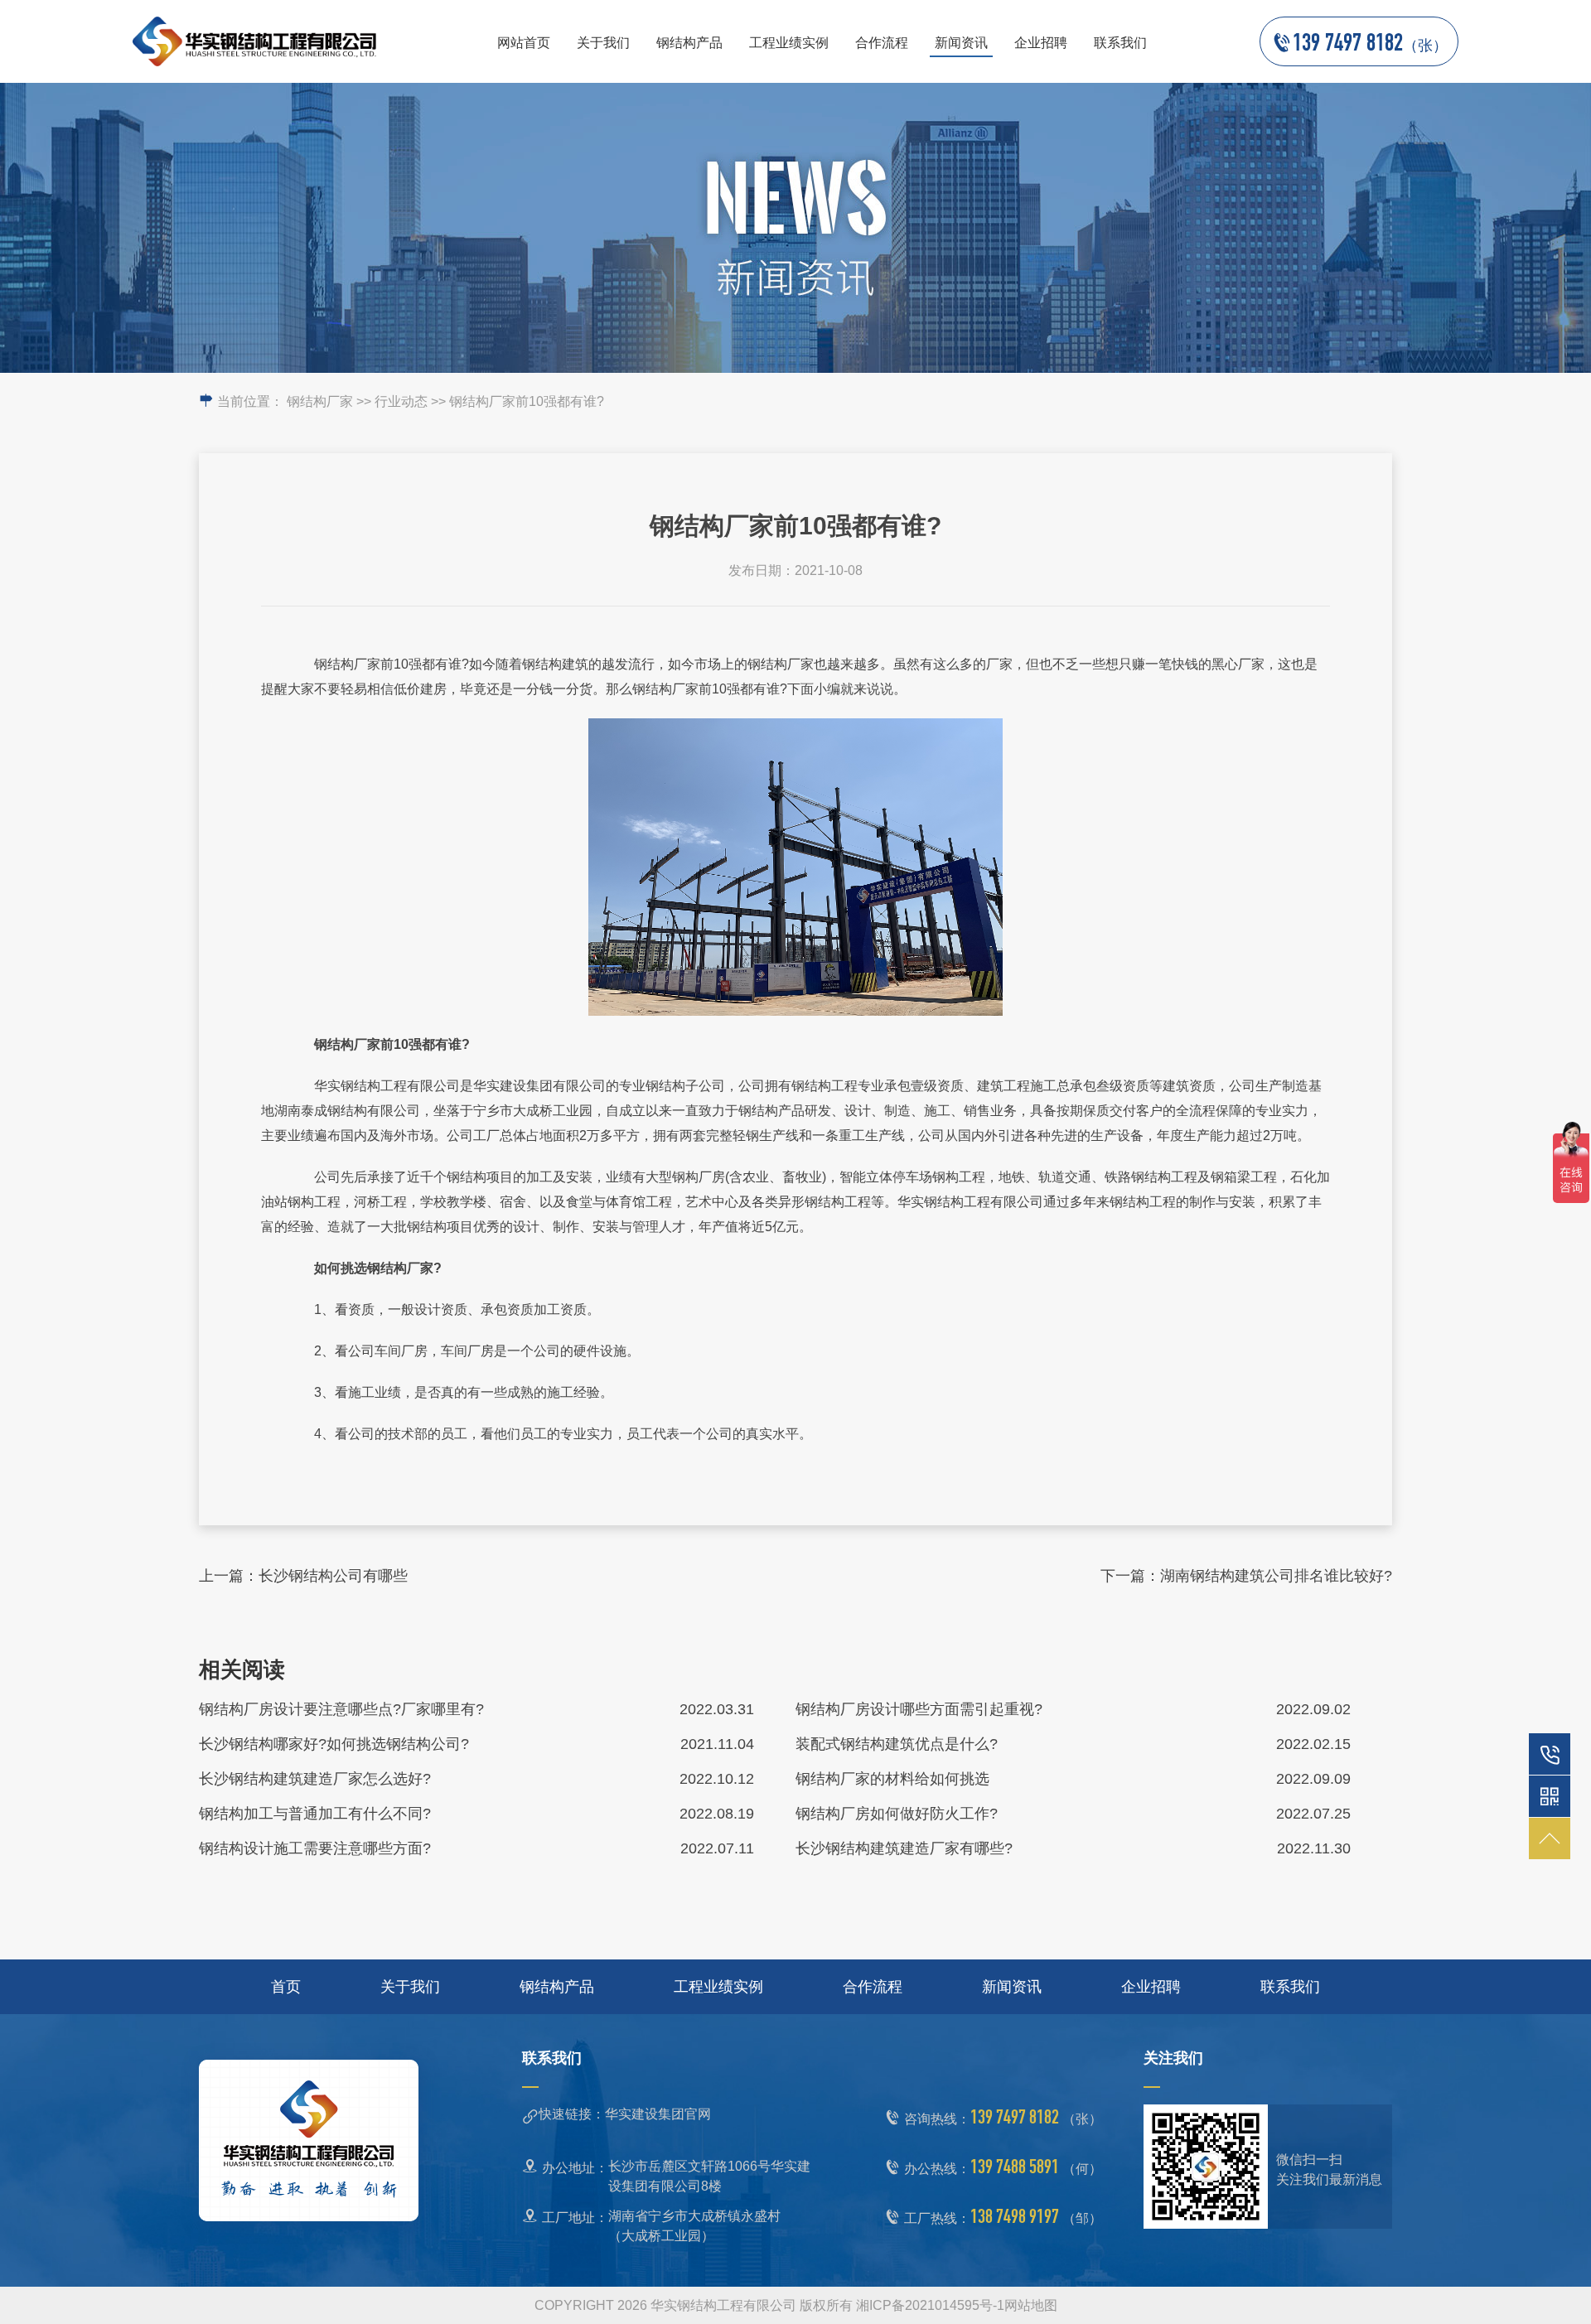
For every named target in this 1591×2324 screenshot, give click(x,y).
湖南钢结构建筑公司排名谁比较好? (1276, 1576)
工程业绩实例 (789, 43)
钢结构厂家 (320, 401)
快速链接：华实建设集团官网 (625, 2114)
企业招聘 (1041, 43)
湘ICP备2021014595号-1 (930, 2305)
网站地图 (1031, 2305)
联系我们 (1120, 43)
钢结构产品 (689, 43)
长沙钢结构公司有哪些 (333, 1576)
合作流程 (882, 43)
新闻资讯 (961, 43)
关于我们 (603, 43)
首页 (286, 1987)
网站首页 (524, 43)
